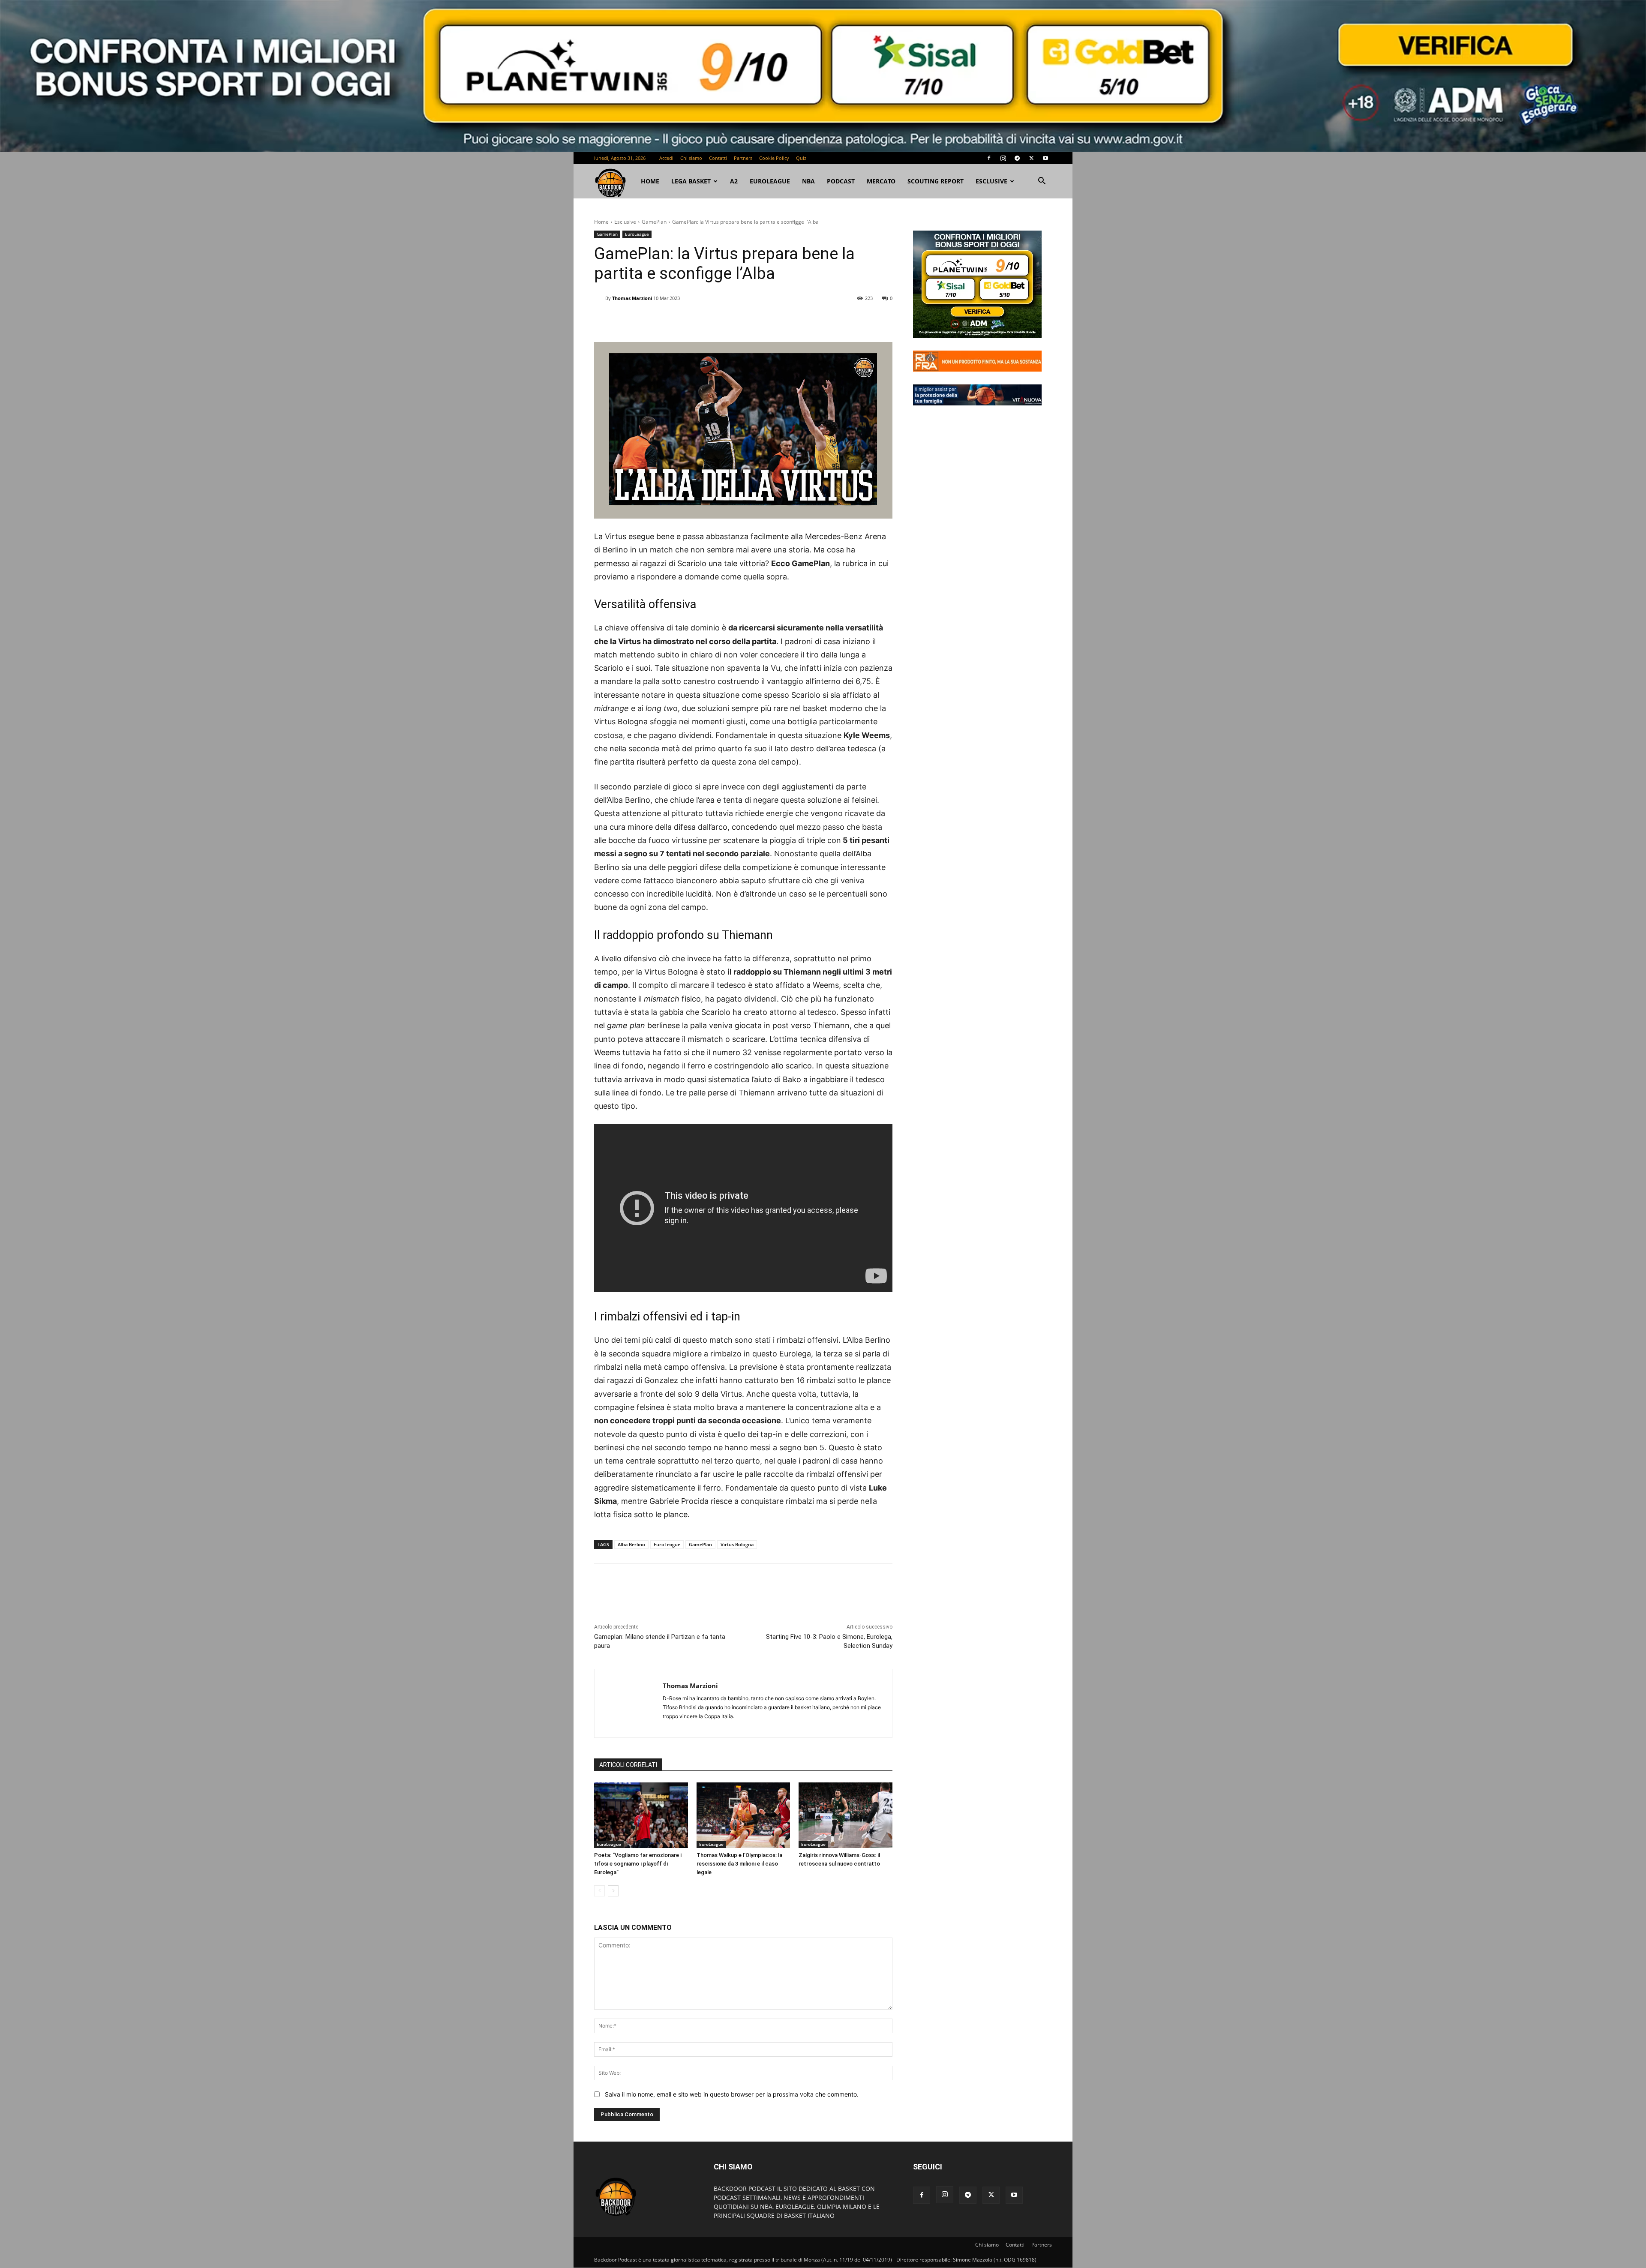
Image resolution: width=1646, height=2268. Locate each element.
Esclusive (991, 181)
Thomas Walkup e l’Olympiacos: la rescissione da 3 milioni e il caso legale (739, 1864)
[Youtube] (1045, 158)
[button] (1042, 182)
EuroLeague (770, 181)
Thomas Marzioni (632, 298)
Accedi (666, 158)
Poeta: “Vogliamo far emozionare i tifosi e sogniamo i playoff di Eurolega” (638, 1864)
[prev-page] (599, 1891)
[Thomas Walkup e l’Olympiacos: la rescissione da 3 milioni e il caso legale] (743, 1815)
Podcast (841, 181)
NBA (808, 181)
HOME (650, 181)
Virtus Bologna (737, 1544)
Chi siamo (691, 158)
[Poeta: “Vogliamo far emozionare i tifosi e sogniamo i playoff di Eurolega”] (641, 1815)
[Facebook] (989, 158)
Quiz (801, 158)
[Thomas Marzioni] (600, 298)
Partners (743, 158)
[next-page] (613, 1891)
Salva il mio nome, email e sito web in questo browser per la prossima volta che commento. (732, 2094)
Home (601, 222)
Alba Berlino (631, 1544)
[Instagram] (1003, 158)
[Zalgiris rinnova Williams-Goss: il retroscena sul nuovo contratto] (846, 1815)
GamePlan (654, 222)
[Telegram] (1017, 158)
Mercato (881, 181)
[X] (1031, 158)
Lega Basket (691, 181)
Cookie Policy (774, 158)
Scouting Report (936, 181)
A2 (734, 181)
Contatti (718, 158)
